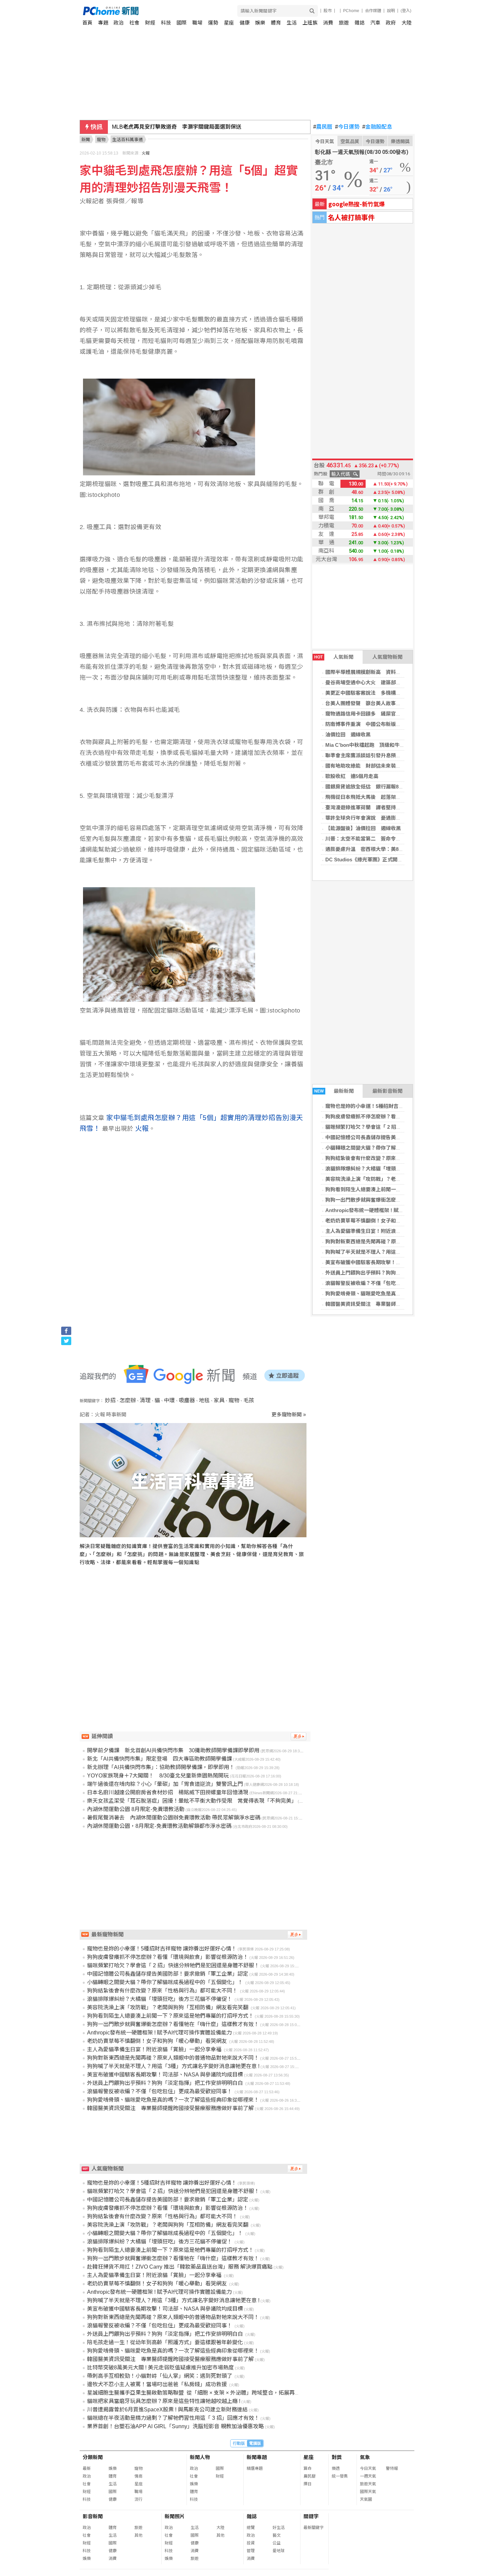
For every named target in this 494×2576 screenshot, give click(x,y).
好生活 (279, 2528)
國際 (181, 23)
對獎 (337, 2457)
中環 (169, 1400)
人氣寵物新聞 (387, 657)
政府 (391, 23)
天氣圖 (366, 2499)
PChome (351, 11)
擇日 (307, 2484)
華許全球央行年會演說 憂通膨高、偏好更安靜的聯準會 (388, 818)
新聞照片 (175, 2516)
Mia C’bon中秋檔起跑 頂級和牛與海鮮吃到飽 (378, 745)
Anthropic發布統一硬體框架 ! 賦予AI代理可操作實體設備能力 (395, 1210)
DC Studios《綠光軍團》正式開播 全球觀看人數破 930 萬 (392, 860)
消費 (328, 23)
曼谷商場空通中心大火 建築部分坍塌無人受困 (378, 682)
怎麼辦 (128, 1400)
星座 (229, 23)
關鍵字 (311, 2516)
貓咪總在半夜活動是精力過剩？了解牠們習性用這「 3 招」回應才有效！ (173, 2418)
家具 (219, 1400)
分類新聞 (93, 2457)
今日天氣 (325, 141)
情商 (138, 2476)
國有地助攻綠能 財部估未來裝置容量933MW (377, 766)
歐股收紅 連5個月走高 (352, 776)
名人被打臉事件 (351, 217)
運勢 (213, 23)
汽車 (375, 23)
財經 (150, 23)
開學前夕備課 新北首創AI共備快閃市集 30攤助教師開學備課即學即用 (173, 1750)
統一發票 (340, 2476)
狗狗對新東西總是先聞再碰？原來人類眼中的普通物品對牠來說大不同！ (173, 2058)
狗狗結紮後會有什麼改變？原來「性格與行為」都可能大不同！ (397, 1158)
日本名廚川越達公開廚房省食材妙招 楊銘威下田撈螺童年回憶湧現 (168, 1792)
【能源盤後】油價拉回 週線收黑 (363, 828)
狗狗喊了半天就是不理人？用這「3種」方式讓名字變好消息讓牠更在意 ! (173, 2066)
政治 (119, 23)
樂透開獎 (400, 141)
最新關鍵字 (314, 2528)
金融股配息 (377, 127)
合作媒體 (373, 11)
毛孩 (249, 1400)
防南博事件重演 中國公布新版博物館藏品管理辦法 (383, 724)
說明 (391, 11)
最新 (87, 2468)
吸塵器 (187, 1400)
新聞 (86, 140)
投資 (251, 2543)
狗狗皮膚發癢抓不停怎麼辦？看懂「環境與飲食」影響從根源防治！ (401, 1117)
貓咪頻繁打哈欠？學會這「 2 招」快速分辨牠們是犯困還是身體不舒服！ (173, 1965)
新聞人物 (200, 2457)
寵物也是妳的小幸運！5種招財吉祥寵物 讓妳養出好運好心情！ (395, 1106)
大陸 (407, 23)
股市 (328, 11)
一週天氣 (368, 2476)
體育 (276, 23)
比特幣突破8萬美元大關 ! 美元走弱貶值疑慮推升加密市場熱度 (160, 2368)
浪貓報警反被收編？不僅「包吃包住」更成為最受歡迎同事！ (394, 1283)
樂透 (336, 2468)
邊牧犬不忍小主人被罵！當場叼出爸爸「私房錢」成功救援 (158, 2384)
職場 (197, 23)
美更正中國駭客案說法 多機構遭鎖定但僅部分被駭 (383, 693)
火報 (146, 153)
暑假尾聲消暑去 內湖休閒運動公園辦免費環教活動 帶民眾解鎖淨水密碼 (174, 1818)
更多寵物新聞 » (289, 1414)
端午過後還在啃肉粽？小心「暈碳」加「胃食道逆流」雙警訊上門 (165, 1784)
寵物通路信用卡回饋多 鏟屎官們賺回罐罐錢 (376, 714)
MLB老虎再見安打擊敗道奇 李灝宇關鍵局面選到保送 (177, 127)
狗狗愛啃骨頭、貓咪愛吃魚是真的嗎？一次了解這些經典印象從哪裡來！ (173, 2100)
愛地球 (279, 2551)
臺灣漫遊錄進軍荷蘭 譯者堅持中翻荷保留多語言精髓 (386, 807)
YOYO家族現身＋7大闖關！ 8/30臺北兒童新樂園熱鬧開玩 (158, 1776)
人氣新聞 (334, 657)
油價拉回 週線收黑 (348, 735)
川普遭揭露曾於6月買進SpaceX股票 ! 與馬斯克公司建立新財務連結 (167, 2410)
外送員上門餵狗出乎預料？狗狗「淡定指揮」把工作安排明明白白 (399, 1273)
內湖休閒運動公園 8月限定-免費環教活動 (136, 1809)
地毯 (204, 1400)
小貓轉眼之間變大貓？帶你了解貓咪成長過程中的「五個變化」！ (399, 1148)
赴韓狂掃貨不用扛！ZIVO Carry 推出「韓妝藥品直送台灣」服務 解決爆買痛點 (180, 2267)
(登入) (406, 11)
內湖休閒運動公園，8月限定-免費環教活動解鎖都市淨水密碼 (159, 1826)
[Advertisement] (195, 1636)
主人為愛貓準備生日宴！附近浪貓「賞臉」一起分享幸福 (389, 1231)
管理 (251, 2551)
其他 (138, 2535)
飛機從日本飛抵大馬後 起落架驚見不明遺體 (376, 797)
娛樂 (260, 23)
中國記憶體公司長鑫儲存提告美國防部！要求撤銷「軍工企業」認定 (401, 1137)
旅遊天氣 (368, 2484)
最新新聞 (334, 1091)
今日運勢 (347, 127)
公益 (277, 2543)
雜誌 (360, 23)
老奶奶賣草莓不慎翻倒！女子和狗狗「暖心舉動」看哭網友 (392, 1221)
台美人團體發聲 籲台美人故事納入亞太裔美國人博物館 (388, 703)
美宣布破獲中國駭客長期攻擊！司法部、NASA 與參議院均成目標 (399, 1262)
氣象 (365, 2457)
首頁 (87, 23)
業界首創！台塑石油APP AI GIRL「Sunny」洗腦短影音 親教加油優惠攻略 (175, 2426)
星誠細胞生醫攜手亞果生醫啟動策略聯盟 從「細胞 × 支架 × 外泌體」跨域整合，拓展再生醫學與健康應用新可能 (220, 2393)
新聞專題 (257, 2457)
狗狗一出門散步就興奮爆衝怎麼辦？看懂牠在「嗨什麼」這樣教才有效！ (173, 2024)
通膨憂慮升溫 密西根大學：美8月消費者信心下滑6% (386, 849)
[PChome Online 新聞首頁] (165, 11)
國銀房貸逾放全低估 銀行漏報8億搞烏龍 (372, 787)
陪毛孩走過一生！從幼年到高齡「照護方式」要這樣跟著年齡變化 (165, 2342)
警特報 (392, 2468)
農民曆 (323, 127)
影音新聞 (93, 2516)
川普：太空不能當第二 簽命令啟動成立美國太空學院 (386, 839)
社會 (134, 23)
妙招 (110, 1400)
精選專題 (255, 2468)
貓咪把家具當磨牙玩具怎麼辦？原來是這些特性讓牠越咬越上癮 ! (164, 2401)
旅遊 (344, 23)
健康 (245, 23)
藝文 (277, 2535)
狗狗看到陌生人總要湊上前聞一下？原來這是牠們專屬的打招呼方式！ (403, 1189)
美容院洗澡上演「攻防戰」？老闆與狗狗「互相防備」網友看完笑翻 (402, 1179)
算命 (307, 2468)
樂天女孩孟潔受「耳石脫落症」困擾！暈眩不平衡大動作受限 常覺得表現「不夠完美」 (192, 1801)
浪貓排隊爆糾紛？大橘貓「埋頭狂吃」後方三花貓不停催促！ (394, 1169)
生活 (292, 23)
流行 (138, 2499)
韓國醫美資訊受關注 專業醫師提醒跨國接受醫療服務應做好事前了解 (403, 1304)
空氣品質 (350, 141)
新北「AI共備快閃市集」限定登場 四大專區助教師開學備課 (159, 1759)
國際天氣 (368, 2492)
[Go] (312, 11)
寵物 (234, 1400)
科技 (166, 23)
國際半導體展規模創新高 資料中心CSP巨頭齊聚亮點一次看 (394, 672)
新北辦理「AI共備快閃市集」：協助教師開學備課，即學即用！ (161, 1767)
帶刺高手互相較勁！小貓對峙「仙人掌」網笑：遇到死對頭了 (160, 2376)
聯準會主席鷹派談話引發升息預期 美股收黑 (376, 755)
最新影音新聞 (387, 1091)
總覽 (251, 2528)
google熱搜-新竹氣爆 (357, 204)
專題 (103, 23)
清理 (145, 1400)
